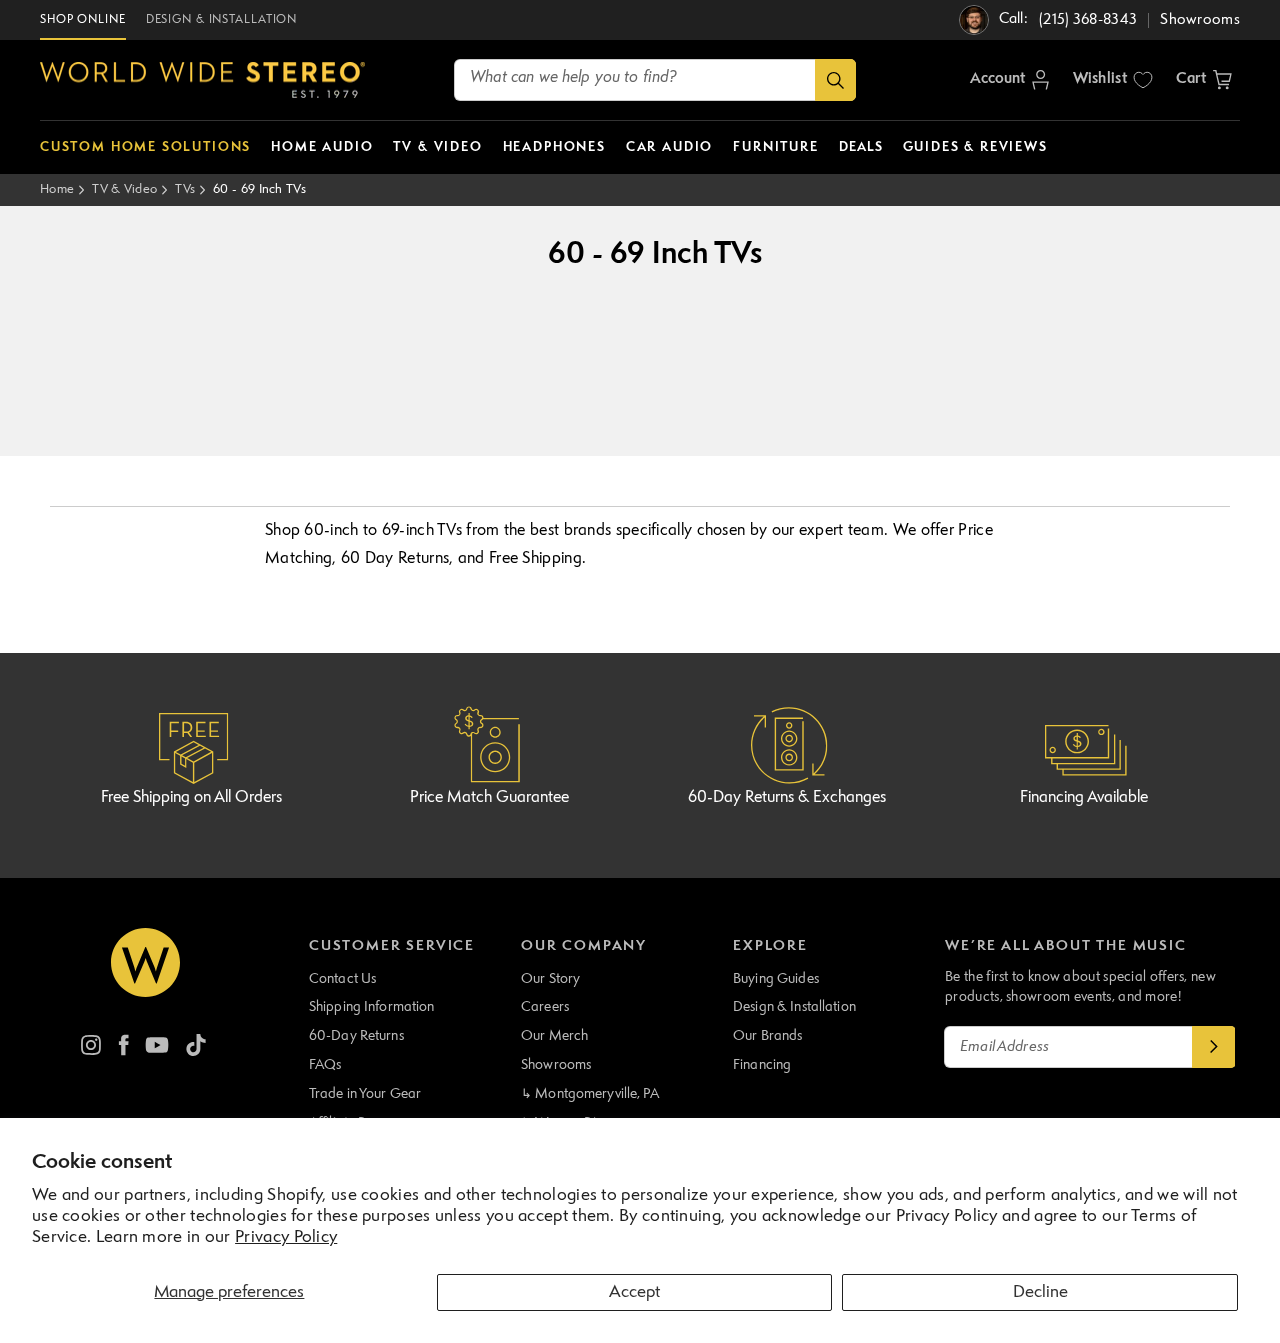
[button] (1204, 80)
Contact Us (342, 979)
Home (57, 189)
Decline (1040, 1292)
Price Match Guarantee (489, 798)
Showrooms (556, 1065)
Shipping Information (372, 1007)
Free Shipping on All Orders (191, 798)
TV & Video (124, 189)
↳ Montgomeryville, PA (590, 1094)
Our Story (550, 979)
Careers (545, 1007)
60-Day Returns (356, 1036)
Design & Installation (794, 1007)
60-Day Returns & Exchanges (787, 798)
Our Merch (554, 1036)
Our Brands (767, 1036)
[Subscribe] (1214, 1047)
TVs (185, 189)
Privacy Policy (286, 1237)
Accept (634, 1292)
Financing (762, 1065)
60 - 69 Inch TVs (259, 189)
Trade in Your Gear (365, 1094)
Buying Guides (776, 979)
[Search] (835, 80)
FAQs (325, 1065)
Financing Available (1084, 798)
